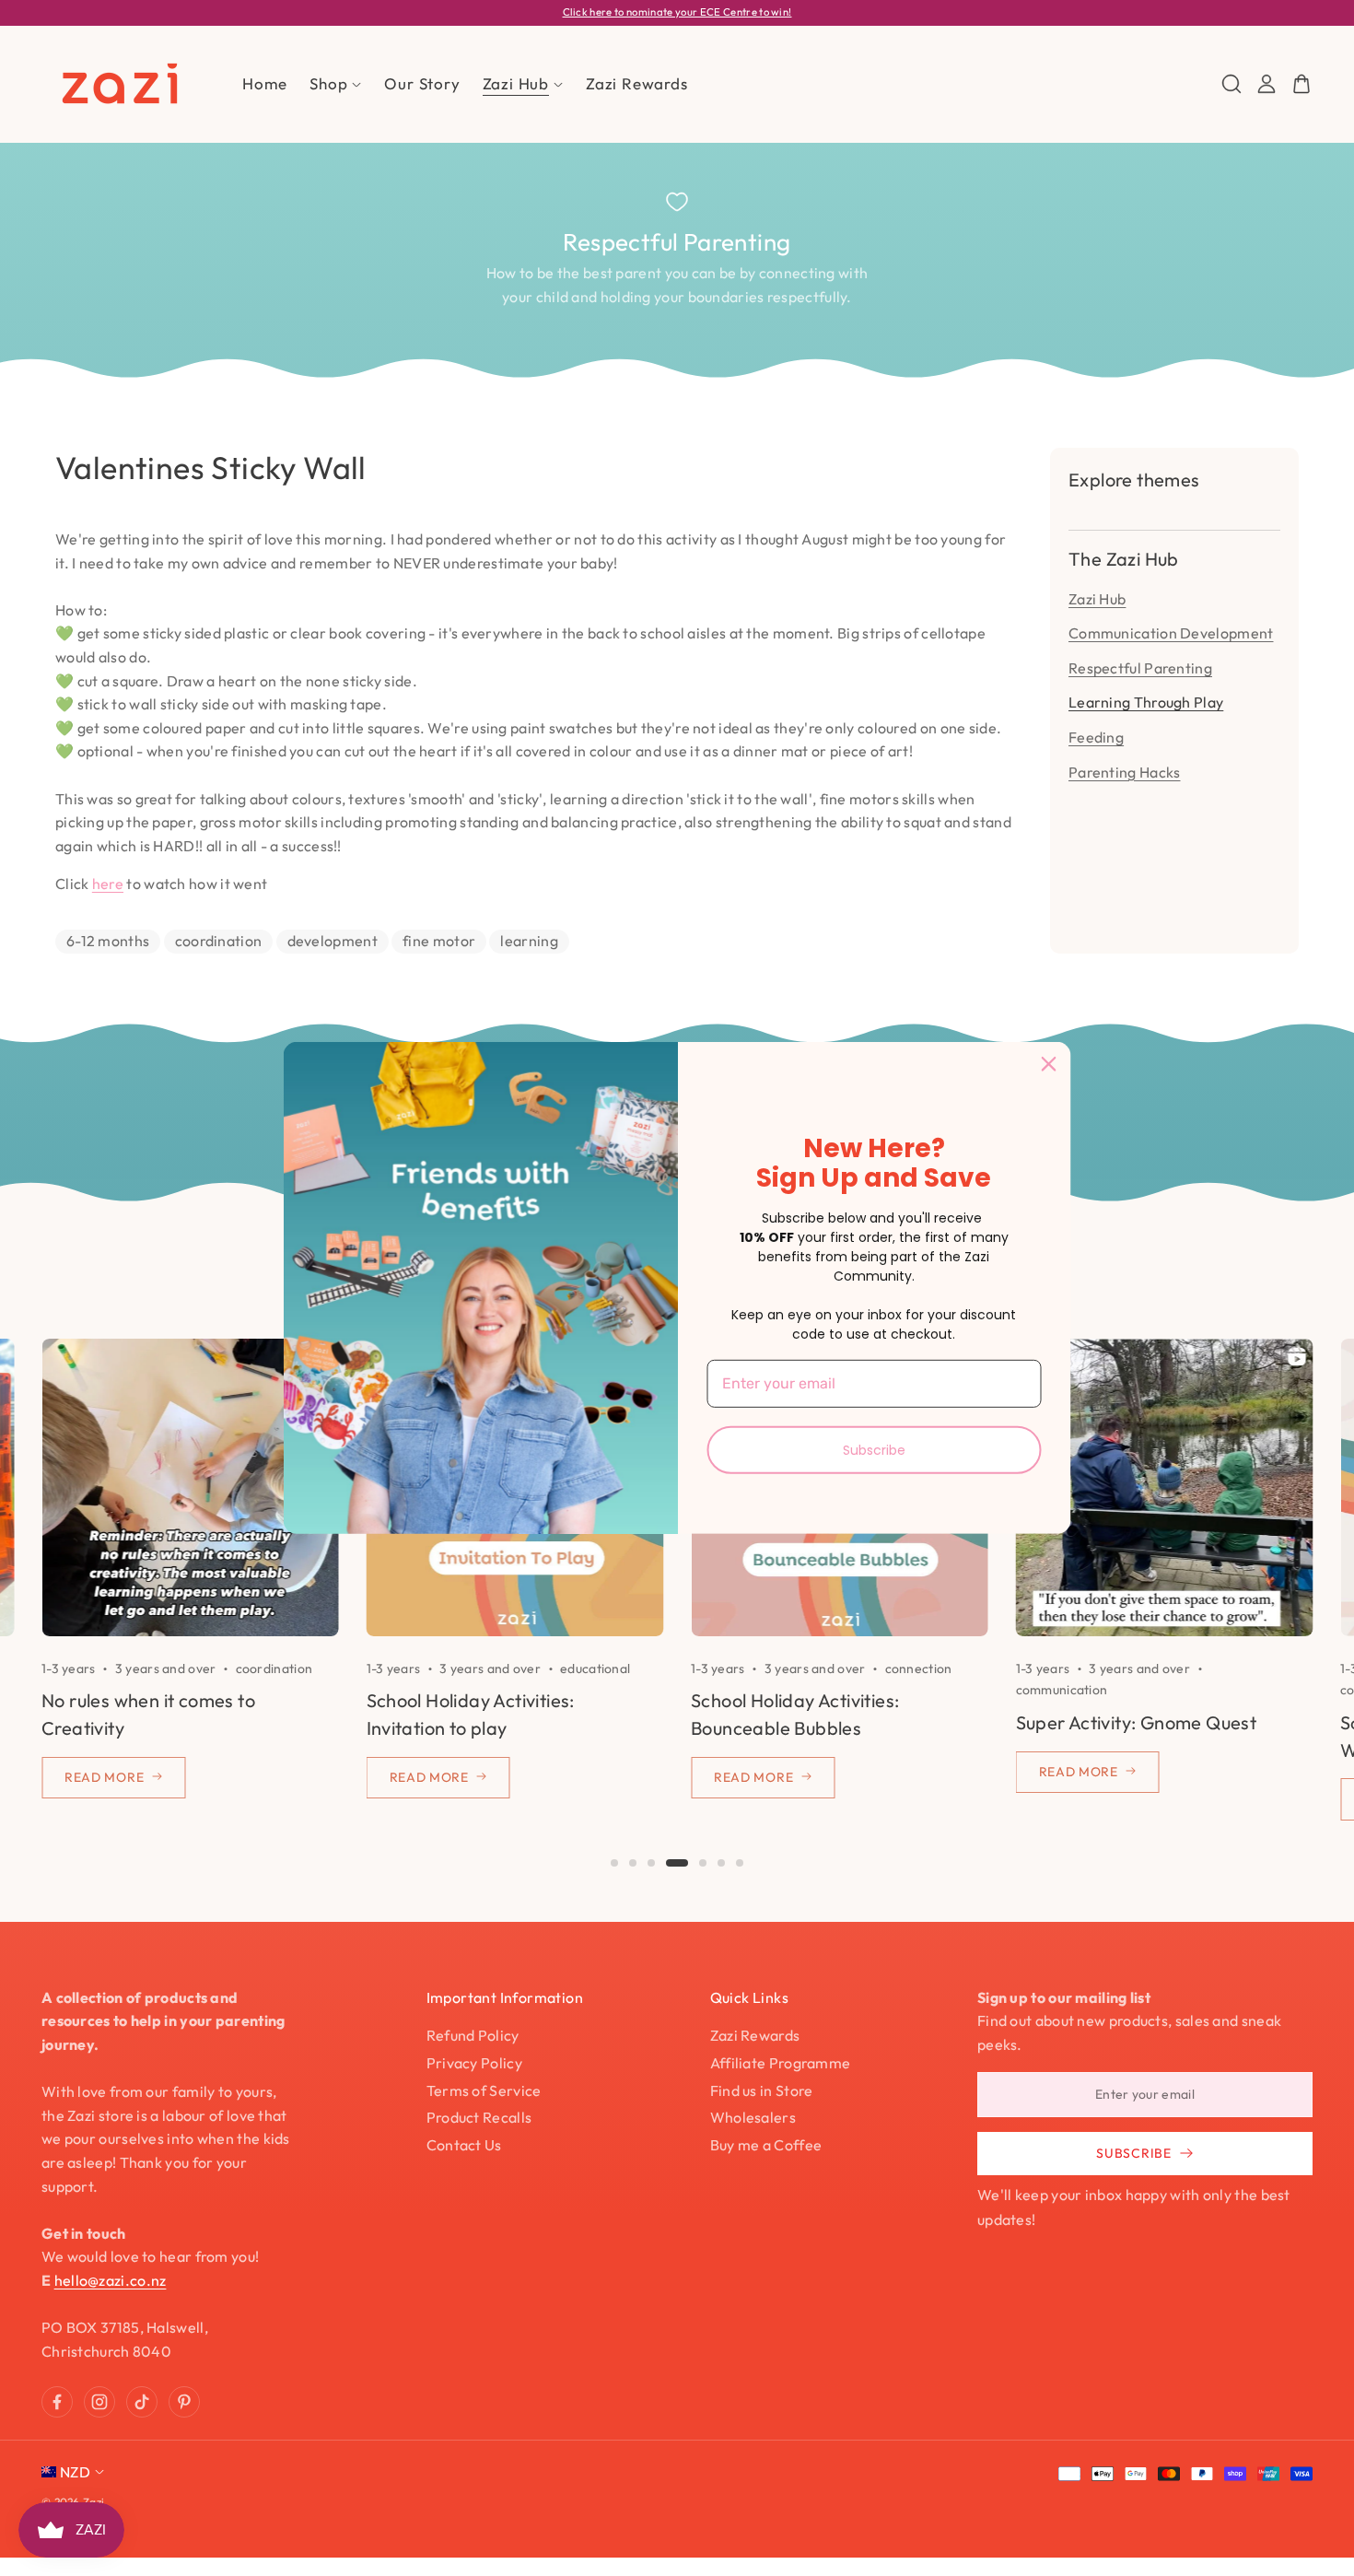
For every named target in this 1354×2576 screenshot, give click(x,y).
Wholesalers (753, 2117)
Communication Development (1171, 633)
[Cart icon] (1301, 84)
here (108, 884)
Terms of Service (484, 2090)
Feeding (1096, 737)
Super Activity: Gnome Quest (1137, 1722)
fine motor (439, 941)
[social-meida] (57, 2402)
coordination (219, 941)
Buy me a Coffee (766, 2145)
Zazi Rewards (755, 2035)
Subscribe (874, 1449)
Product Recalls (479, 2117)
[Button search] (1231, 84)
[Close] (1049, 1064)
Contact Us (464, 2145)
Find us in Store (762, 2090)
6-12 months (108, 941)
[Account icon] (1266, 84)
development (333, 941)
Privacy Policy (474, 2063)
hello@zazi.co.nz (111, 2280)
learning (529, 941)
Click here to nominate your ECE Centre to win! (677, 12)
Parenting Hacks (1125, 772)
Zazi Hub (1097, 599)
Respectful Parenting (1140, 668)
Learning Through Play (1146, 702)
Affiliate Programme (781, 2063)
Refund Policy (473, 2035)
